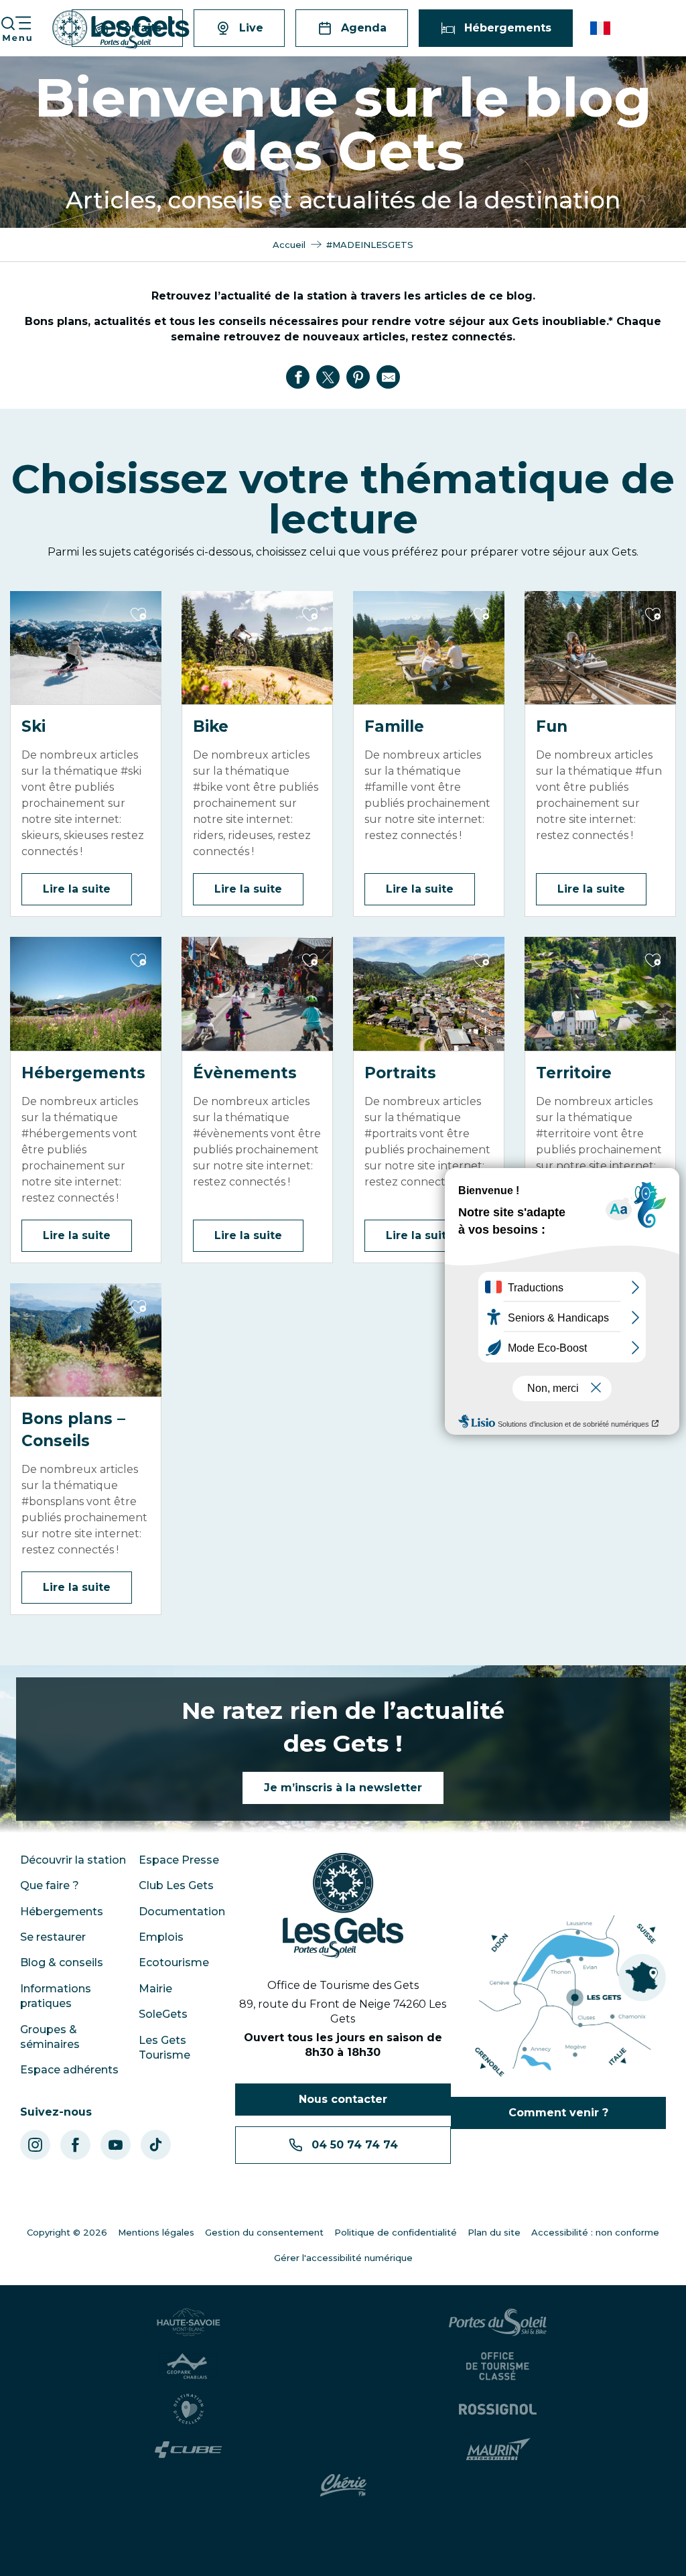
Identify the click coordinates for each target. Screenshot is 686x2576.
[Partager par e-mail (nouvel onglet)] (389, 377)
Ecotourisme (174, 1962)
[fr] (601, 28)
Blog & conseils (62, 1962)
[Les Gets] (121, 30)
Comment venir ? (558, 2113)
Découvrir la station (73, 1860)
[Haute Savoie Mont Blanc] (189, 2322)
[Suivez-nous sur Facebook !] (75, 2145)
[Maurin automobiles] (498, 2449)
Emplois (161, 1937)
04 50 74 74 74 (355, 2145)
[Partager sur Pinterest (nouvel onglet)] (358, 377)
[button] (601, 28)
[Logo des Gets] (343, 1906)
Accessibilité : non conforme (595, 2232)
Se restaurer (53, 1937)
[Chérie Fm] (343, 2486)
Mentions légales (156, 2232)
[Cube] (189, 2450)
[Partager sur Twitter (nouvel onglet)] (328, 377)
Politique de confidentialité (396, 2232)
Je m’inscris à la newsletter (343, 1788)
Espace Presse (179, 1860)
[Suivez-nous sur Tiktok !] (156, 2145)
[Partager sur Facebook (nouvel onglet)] (298, 377)
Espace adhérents (69, 2070)
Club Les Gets (176, 1885)
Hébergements (62, 1912)
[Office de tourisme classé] (498, 2366)
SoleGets (163, 2014)
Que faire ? (50, 1885)
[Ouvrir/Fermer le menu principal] (16, 28)
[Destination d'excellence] (189, 2409)
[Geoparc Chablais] (188, 2366)
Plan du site (494, 2232)
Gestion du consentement (264, 2232)
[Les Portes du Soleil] (498, 2322)
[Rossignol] (498, 2409)
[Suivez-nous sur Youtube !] (116, 2145)
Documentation (182, 1912)
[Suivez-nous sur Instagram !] (35, 2145)
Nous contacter (343, 2099)
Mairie (155, 1989)
